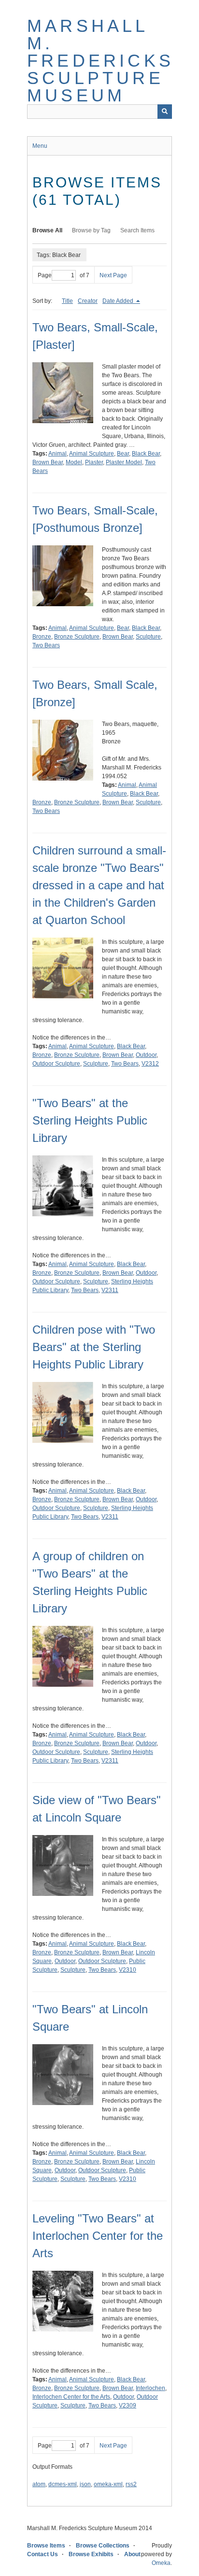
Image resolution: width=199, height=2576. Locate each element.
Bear (123, 454)
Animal (57, 454)
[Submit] (165, 112)
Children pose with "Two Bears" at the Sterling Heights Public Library (94, 1347)
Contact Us (43, 2554)
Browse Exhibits (91, 2554)
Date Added (119, 301)
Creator (88, 301)
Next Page (113, 275)
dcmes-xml (63, 2484)
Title (67, 301)
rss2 (131, 2484)
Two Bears (46, 645)
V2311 (110, 1290)
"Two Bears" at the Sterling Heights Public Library (90, 1120)
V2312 (150, 1064)
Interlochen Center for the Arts (71, 2397)
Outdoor (146, 1055)
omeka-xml (108, 2484)
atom (39, 2484)
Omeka (161, 2563)
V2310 (128, 1970)
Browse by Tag (91, 230)
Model (74, 462)
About (132, 2554)
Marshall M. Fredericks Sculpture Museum (100, 61)
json (85, 2484)
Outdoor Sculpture (56, 1064)
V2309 (128, 2405)
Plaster (94, 462)
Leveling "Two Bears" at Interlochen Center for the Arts (98, 2236)
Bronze (42, 637)
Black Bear (146, 454)
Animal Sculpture (92, 454)
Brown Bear (48, 462)
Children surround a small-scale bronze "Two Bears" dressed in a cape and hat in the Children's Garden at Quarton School (99, 885)
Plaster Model (124, 462)
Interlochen (150, 2388)
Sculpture (148, 637)
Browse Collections (103, 2546)
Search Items (137, 230)
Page (45, 275)
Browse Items (46, 2546)
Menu (40, 146)
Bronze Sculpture (77, 637)
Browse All (47, 230)
